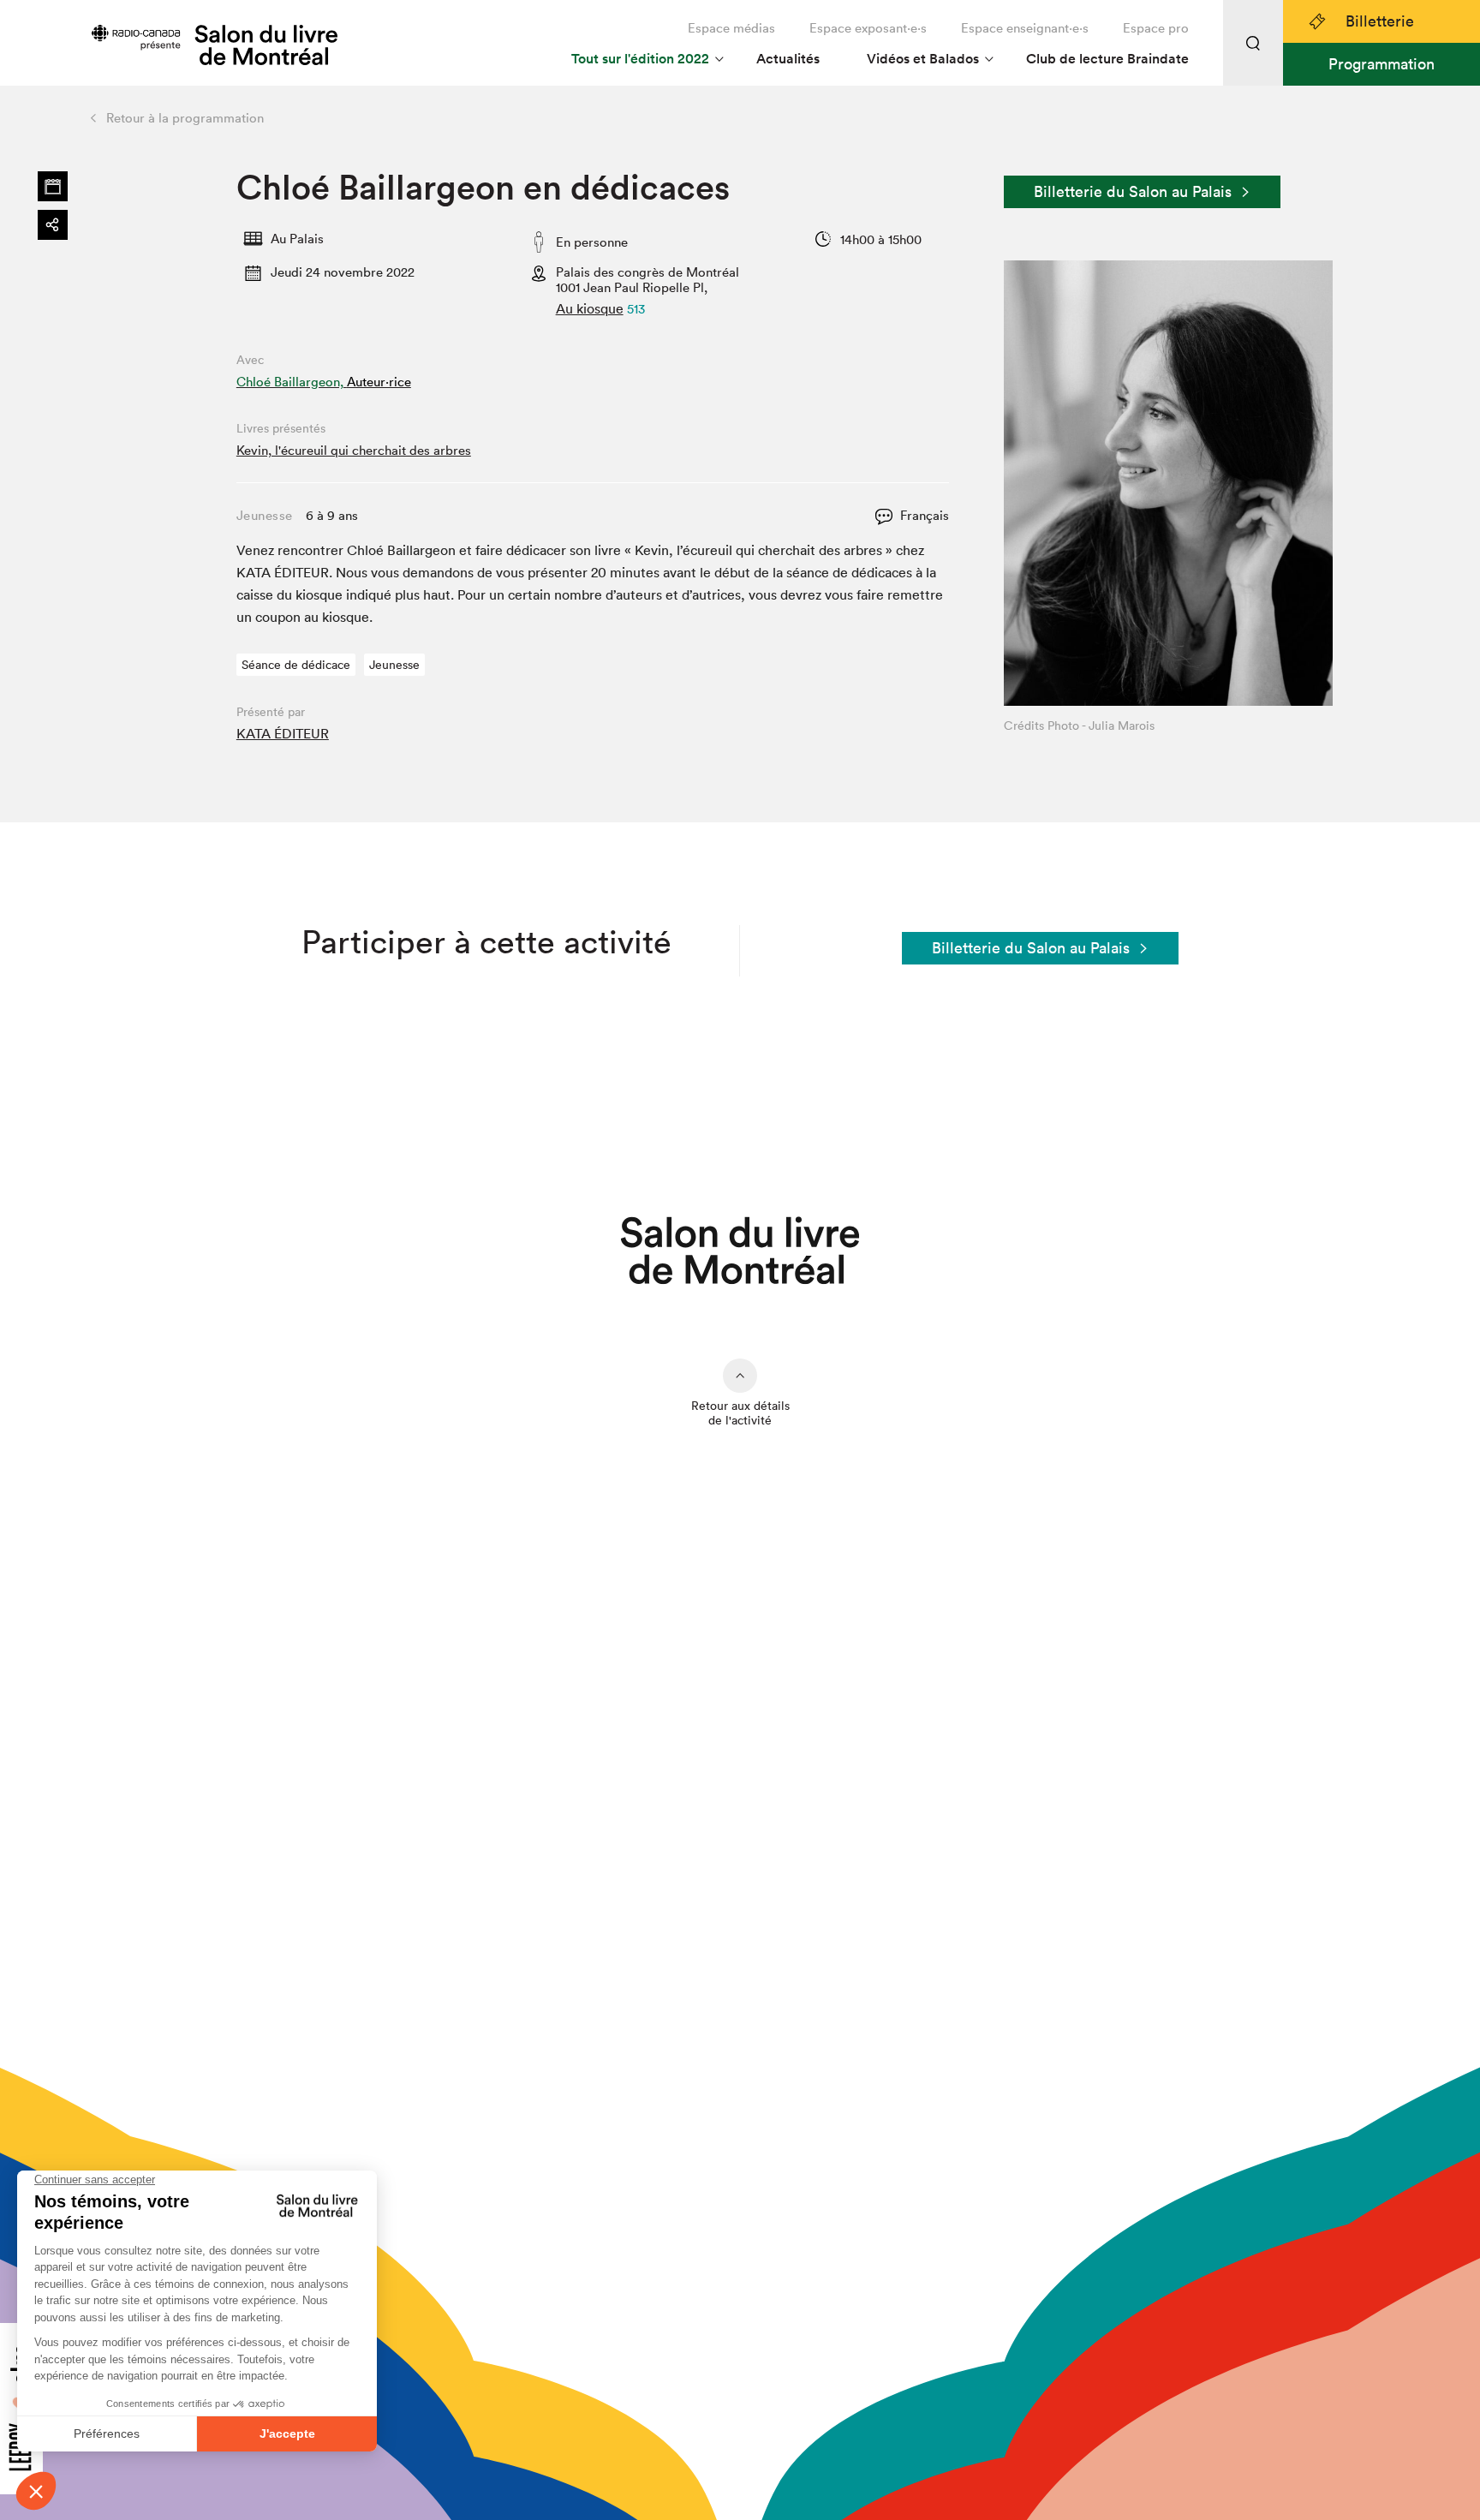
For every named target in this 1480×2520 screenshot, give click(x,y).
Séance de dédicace (296, 665)
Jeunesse (394, 665)
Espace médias (731, 28)
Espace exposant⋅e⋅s (868, 28)
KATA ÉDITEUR (283, 733)
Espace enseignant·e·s (1025, 28)
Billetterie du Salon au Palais (1133, 191)
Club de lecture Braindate (1107, 59)
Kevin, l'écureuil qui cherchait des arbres (354, 450)
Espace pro (1156, 28)
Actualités (788, 59)
